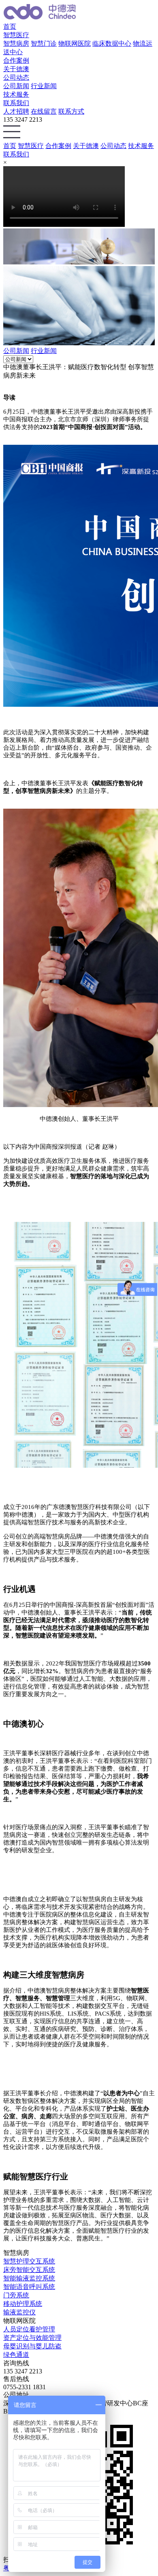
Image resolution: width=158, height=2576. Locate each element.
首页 (10, 26)
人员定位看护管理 (29, 2329)
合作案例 (16, 60)
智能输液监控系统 (29, 2278)
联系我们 (16, 103)
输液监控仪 (19, 2312)
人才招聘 (16, 111)
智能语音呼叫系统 (29, 2287)
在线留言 (44, 111)
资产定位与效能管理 (32, 2338)
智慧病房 (16, 43)
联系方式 (71, 111)
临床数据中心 (112, 43)
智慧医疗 (16, 35)
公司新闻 (16, 86)
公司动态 (16, 77)
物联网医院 (75, 43)
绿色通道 (16, 2355)
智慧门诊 (44, 43)
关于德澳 (16, 69)
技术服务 (16, 94)
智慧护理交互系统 (29, 2261)
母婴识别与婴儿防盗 (32, 2346)
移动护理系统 (23, 2304)
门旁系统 (16, 2295)
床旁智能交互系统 (29, 2270)
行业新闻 (44, 86)
